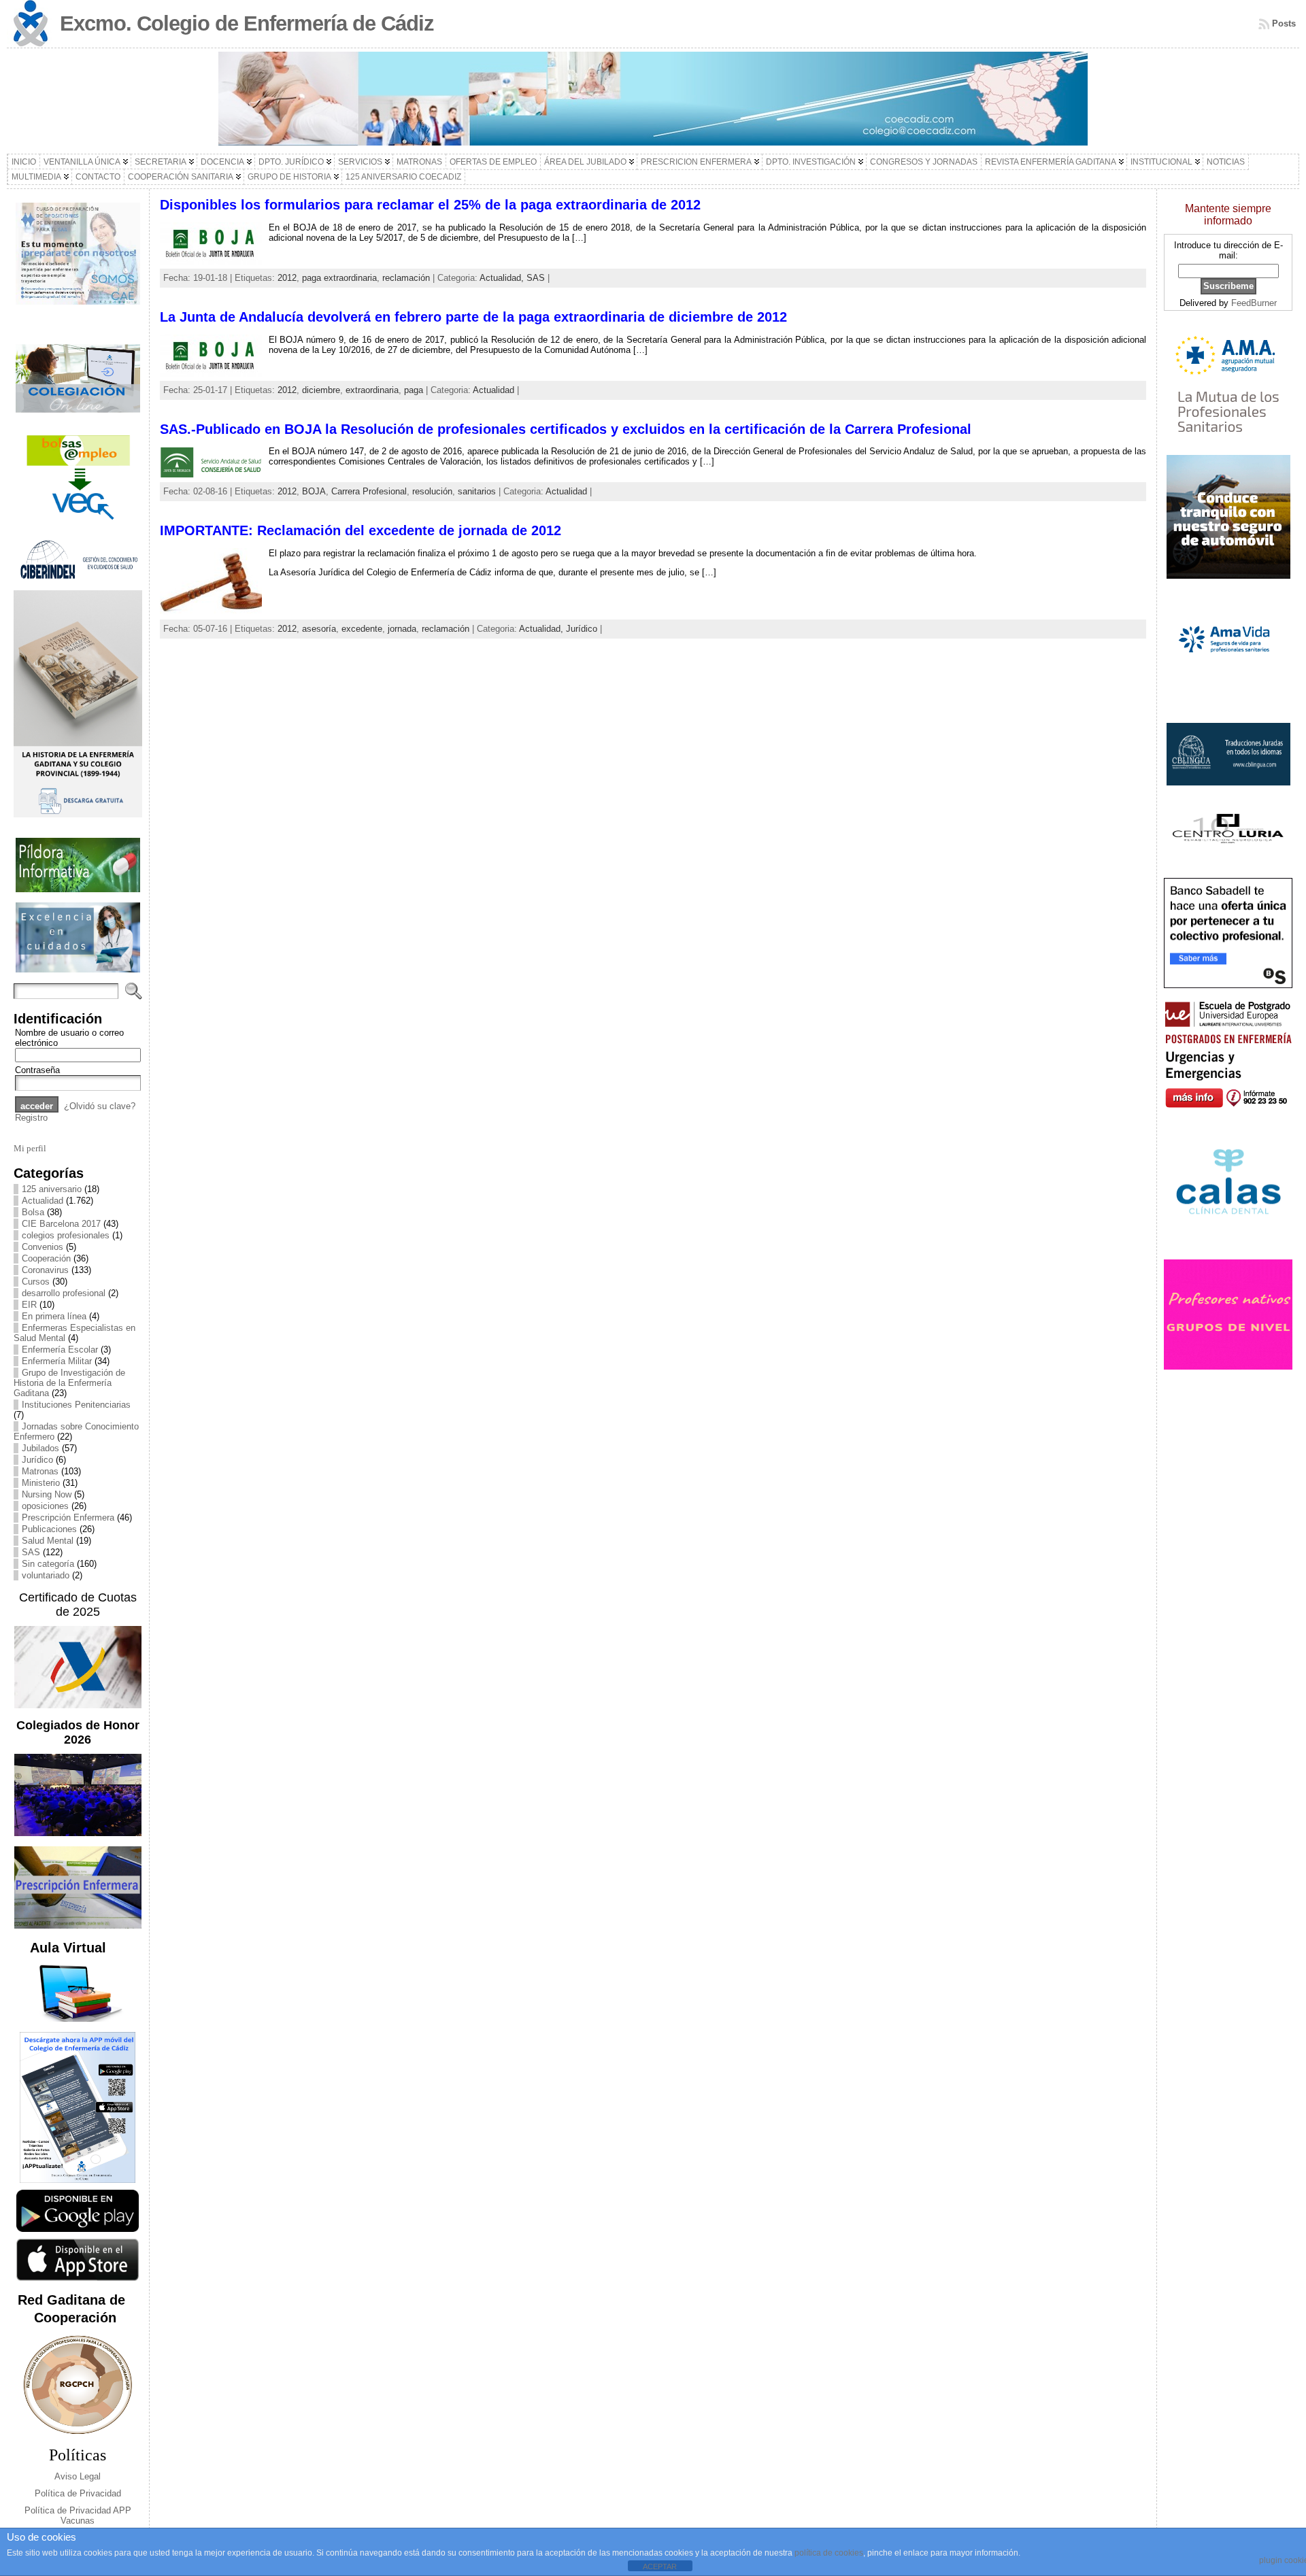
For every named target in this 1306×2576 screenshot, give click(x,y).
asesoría (319, 629)
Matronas (40, 1471)
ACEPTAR (660, 2566)
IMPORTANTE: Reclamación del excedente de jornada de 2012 (361, 530)
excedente (362, 629)
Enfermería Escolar (60, 1350)
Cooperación (46, 1258)
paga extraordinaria (339, 278)
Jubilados (40, 1448)
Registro (31, 1118)
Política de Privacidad (78, 2493)
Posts (1284, 23)
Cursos (36, 1282)
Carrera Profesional (369, 491)
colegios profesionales (66, 1235)
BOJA (314, 491)
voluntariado (46, 1575)
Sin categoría (48, 1564)
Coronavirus (45, 1270)
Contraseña (37, 1070)
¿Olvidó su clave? (100, 1106)
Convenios (43, 1247)
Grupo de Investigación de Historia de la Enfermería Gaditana (69, 1383)
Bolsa (33, 1212)
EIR (29, 1305)
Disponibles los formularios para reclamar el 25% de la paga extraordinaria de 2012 (430, 205)
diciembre (321, 390)
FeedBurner (1254, 303)
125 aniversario (52, 1189)
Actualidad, (503, 278)
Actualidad (43, 1201)
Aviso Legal (78, 2476)
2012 (287, 278)
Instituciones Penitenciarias (76, 1405)
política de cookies (829, 2553)
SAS (31, 1552)
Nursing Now (47, 1494)
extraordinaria (372, 390)
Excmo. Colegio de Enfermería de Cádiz (247, 23)
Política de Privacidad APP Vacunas (78, 2515)
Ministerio (41, 1483)
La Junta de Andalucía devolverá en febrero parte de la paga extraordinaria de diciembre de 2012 (473, 317)
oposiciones (45, 1506)
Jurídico (37, 1460)
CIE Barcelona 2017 (61, 1224)
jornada (402, 629)
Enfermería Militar (57, 1361)
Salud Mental (48, 1541)
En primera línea (54, 1316)
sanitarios (477, 491)
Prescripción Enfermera (68, 1518)
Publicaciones (49, 1529)
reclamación (406, 278)
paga (414, 390)
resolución (432, 491)
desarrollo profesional (64, 1293)
